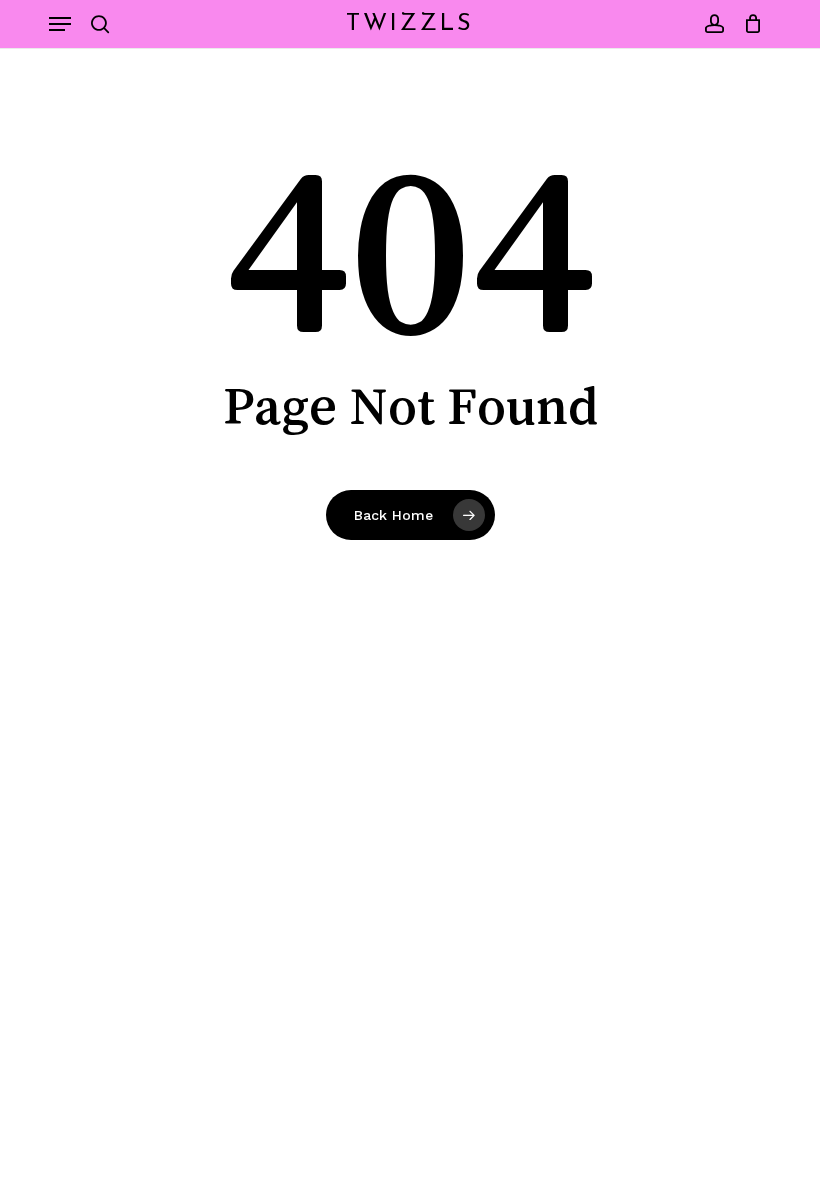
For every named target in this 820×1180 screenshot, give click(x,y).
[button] (60, 24)
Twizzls (410, 24)
